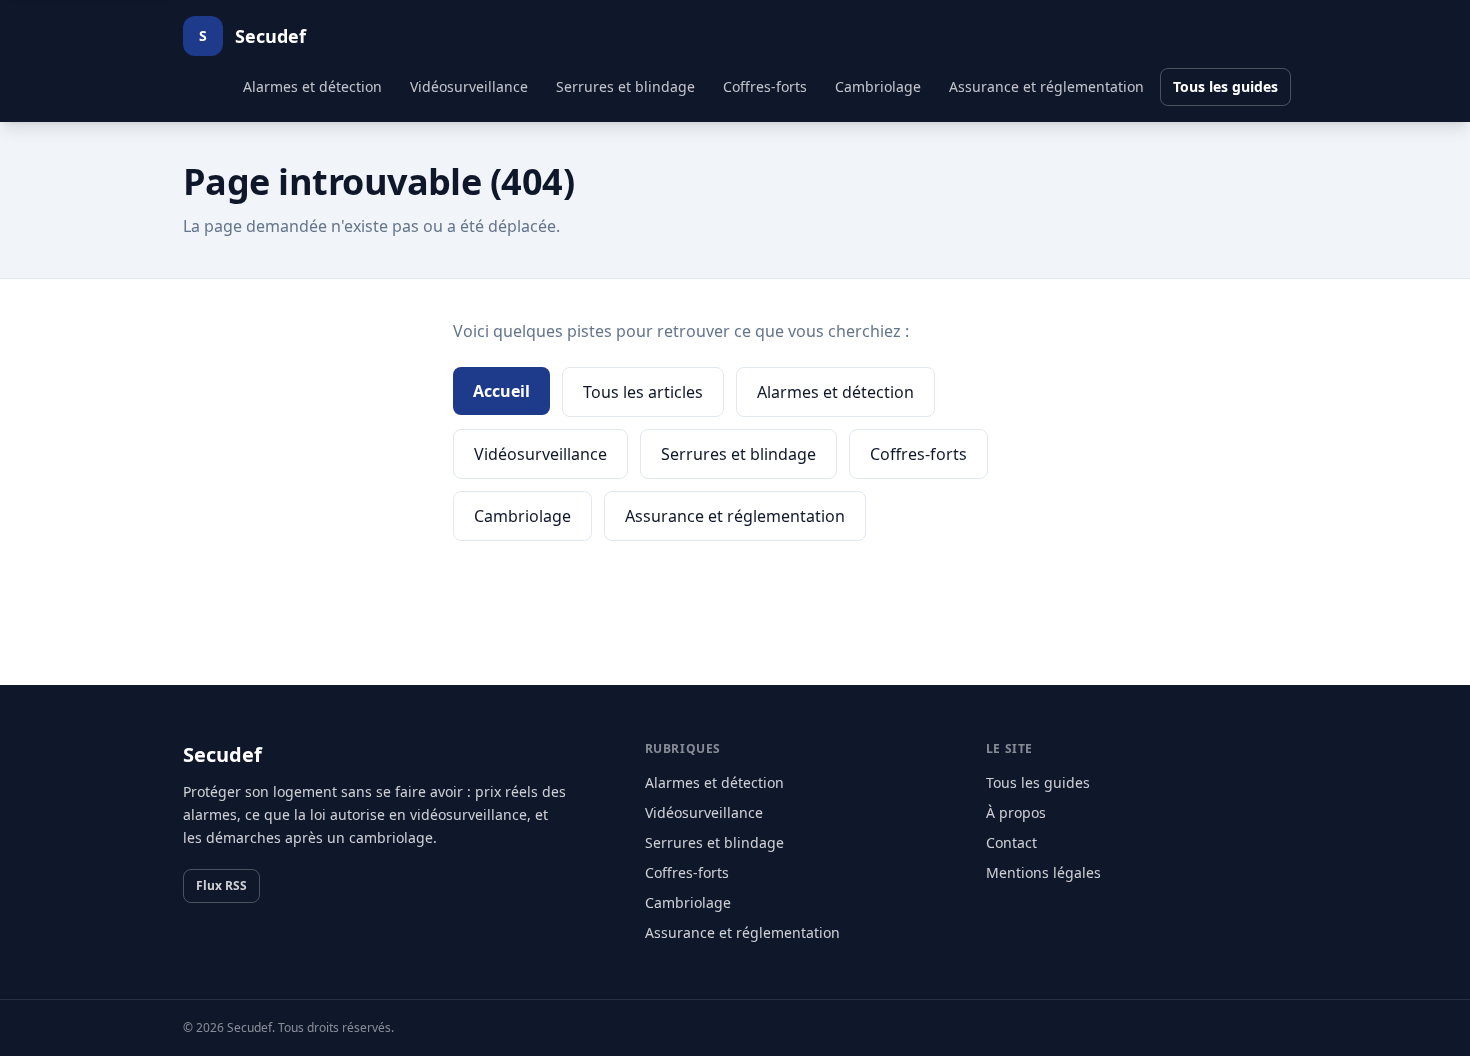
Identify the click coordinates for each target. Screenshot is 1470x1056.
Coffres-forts (765, 86)
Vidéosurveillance (469, 86)
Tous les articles (643, 392)
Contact (1011, 842)
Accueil (501, 391)
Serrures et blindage (625, 86)
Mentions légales (1043, 872)
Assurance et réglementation (1046, 86)
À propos (1016, 812)
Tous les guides (1225, 86)
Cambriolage (878, 86)
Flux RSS (221, 885)
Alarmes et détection (312, 86)
